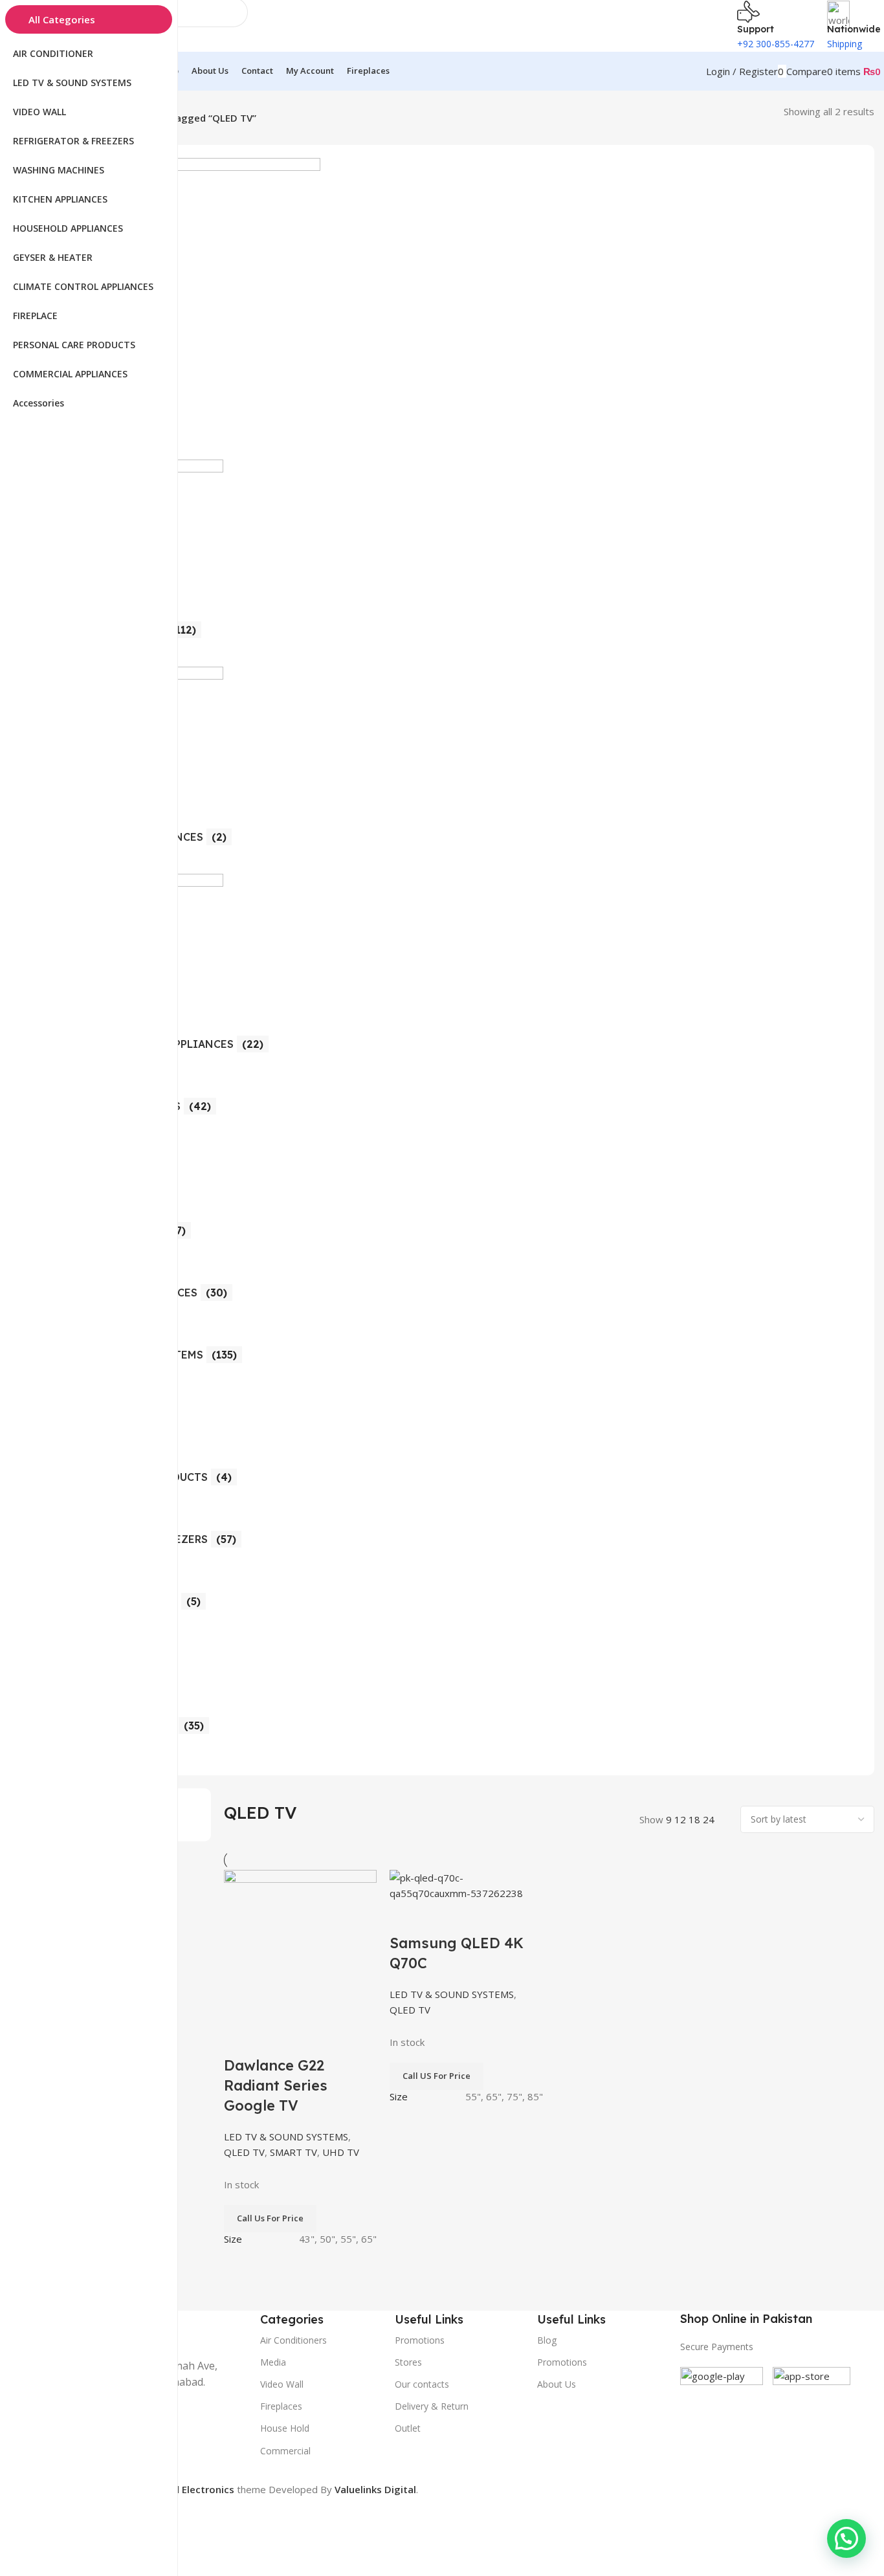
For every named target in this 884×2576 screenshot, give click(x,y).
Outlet (408, 2428)
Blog (547, 2340)
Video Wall (282, 2384)
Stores (408, 2362)
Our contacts (422, 2384)
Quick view (275, 2039)
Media (273, 2362)
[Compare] (240, 2039)
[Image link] (722, 2407)
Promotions (562, 2362)
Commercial (285, 2451)
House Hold (285, 2428)
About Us (557, 2384)
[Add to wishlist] (310, 2039)
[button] (846, 2538)
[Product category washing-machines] (461, 960)
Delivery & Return (432, 2406)
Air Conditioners (293, 2340)
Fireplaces (281, 2406)
